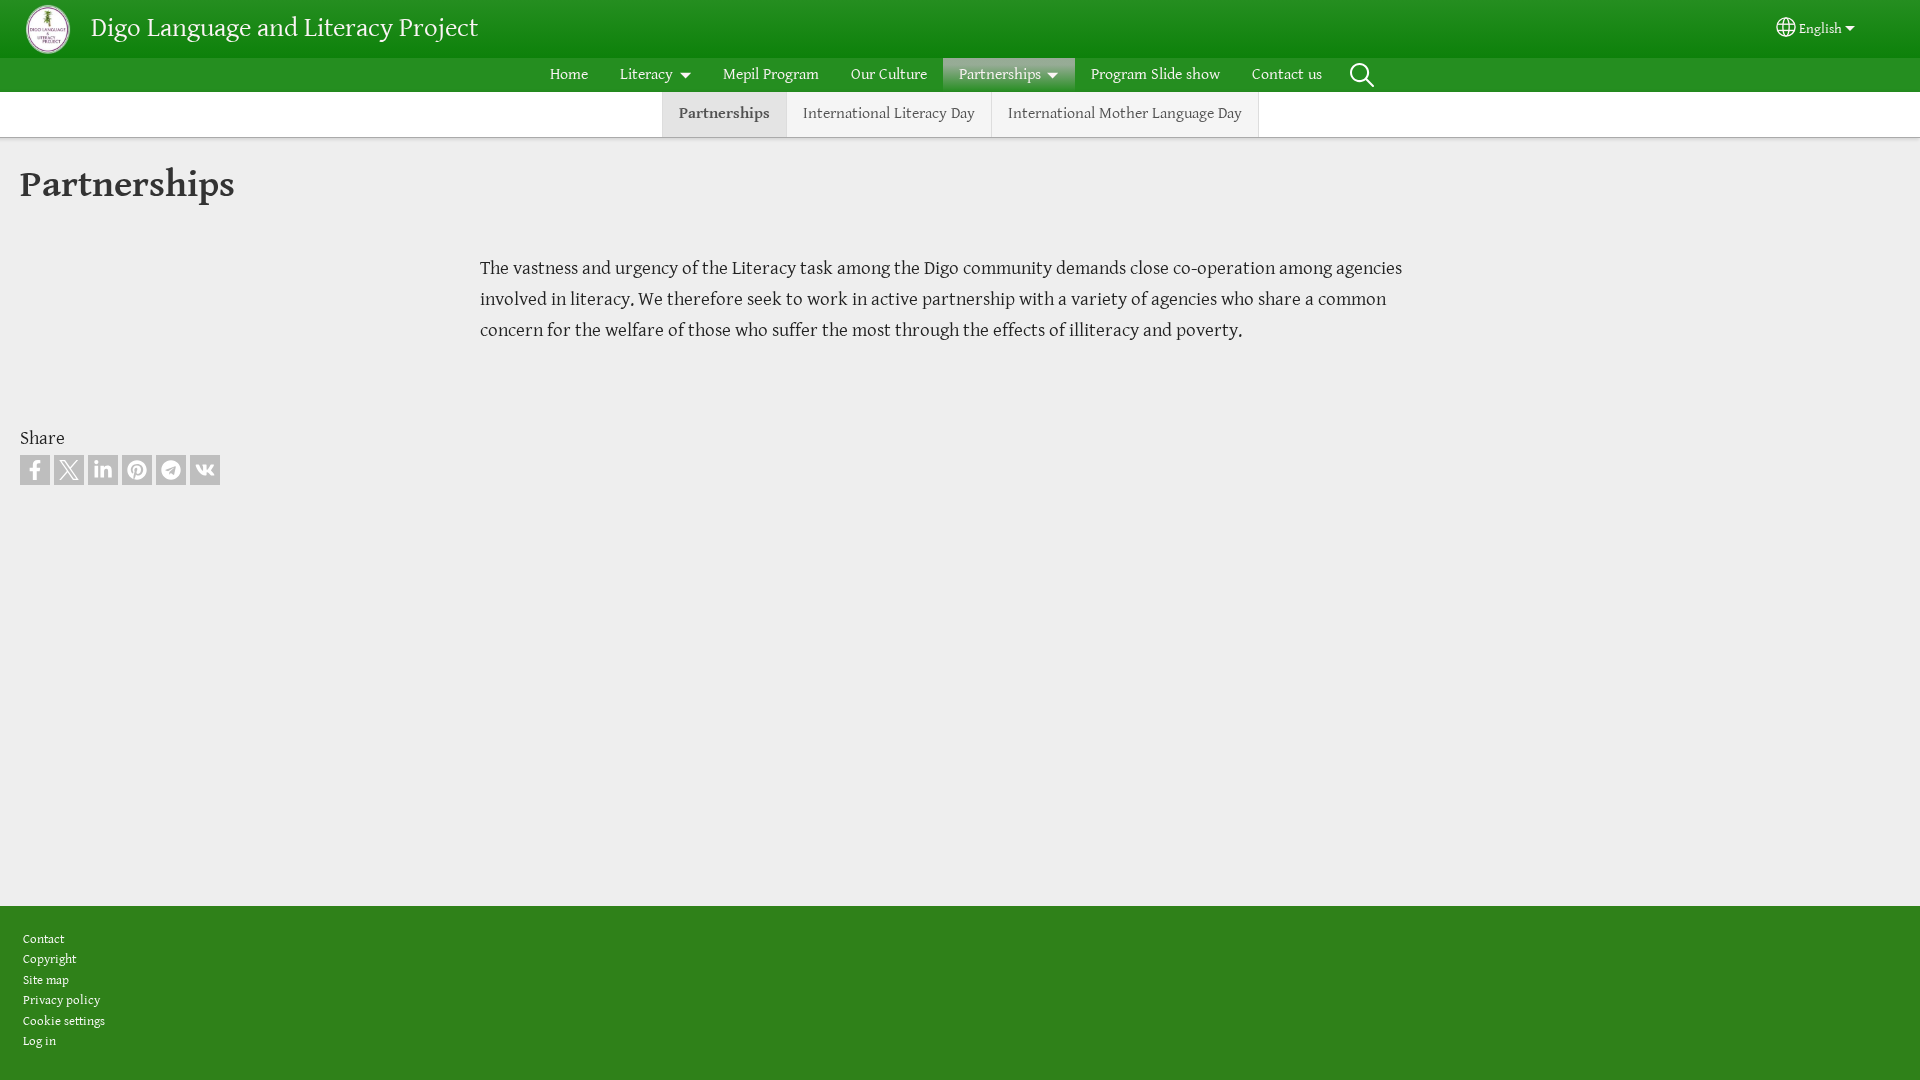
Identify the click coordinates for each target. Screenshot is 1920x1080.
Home (569, 74)
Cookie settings (64, 1021)
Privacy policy (61, 1000)
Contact (43, 939)
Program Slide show (1155, 74)
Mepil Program (771, 74)
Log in (39, 1041)
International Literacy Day (889, 113)
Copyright (49, 959)
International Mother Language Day (1125, 113)
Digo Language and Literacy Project (284, 28)
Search (1362, 75)
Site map (46, 980)
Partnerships (724, 113)
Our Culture (889, 74)
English (1820, 29)
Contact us (1287, 74)
